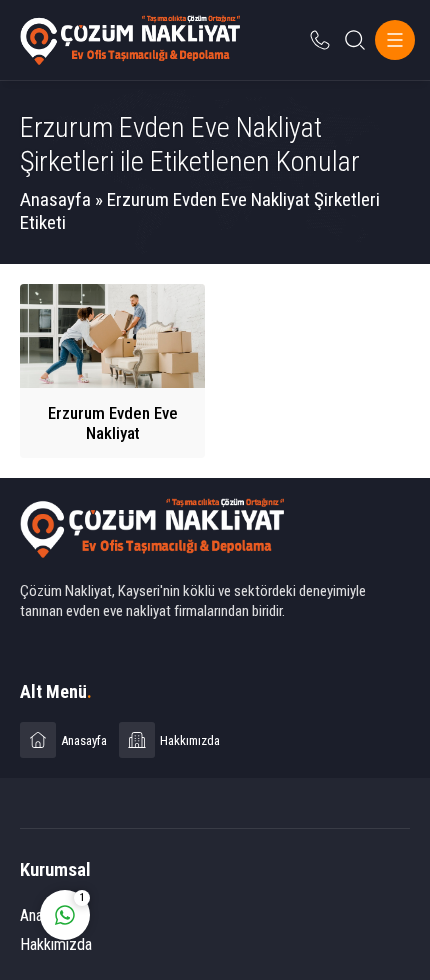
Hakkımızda (56, 944)
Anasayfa (55, 199)
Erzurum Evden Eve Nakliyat (113, 423)
